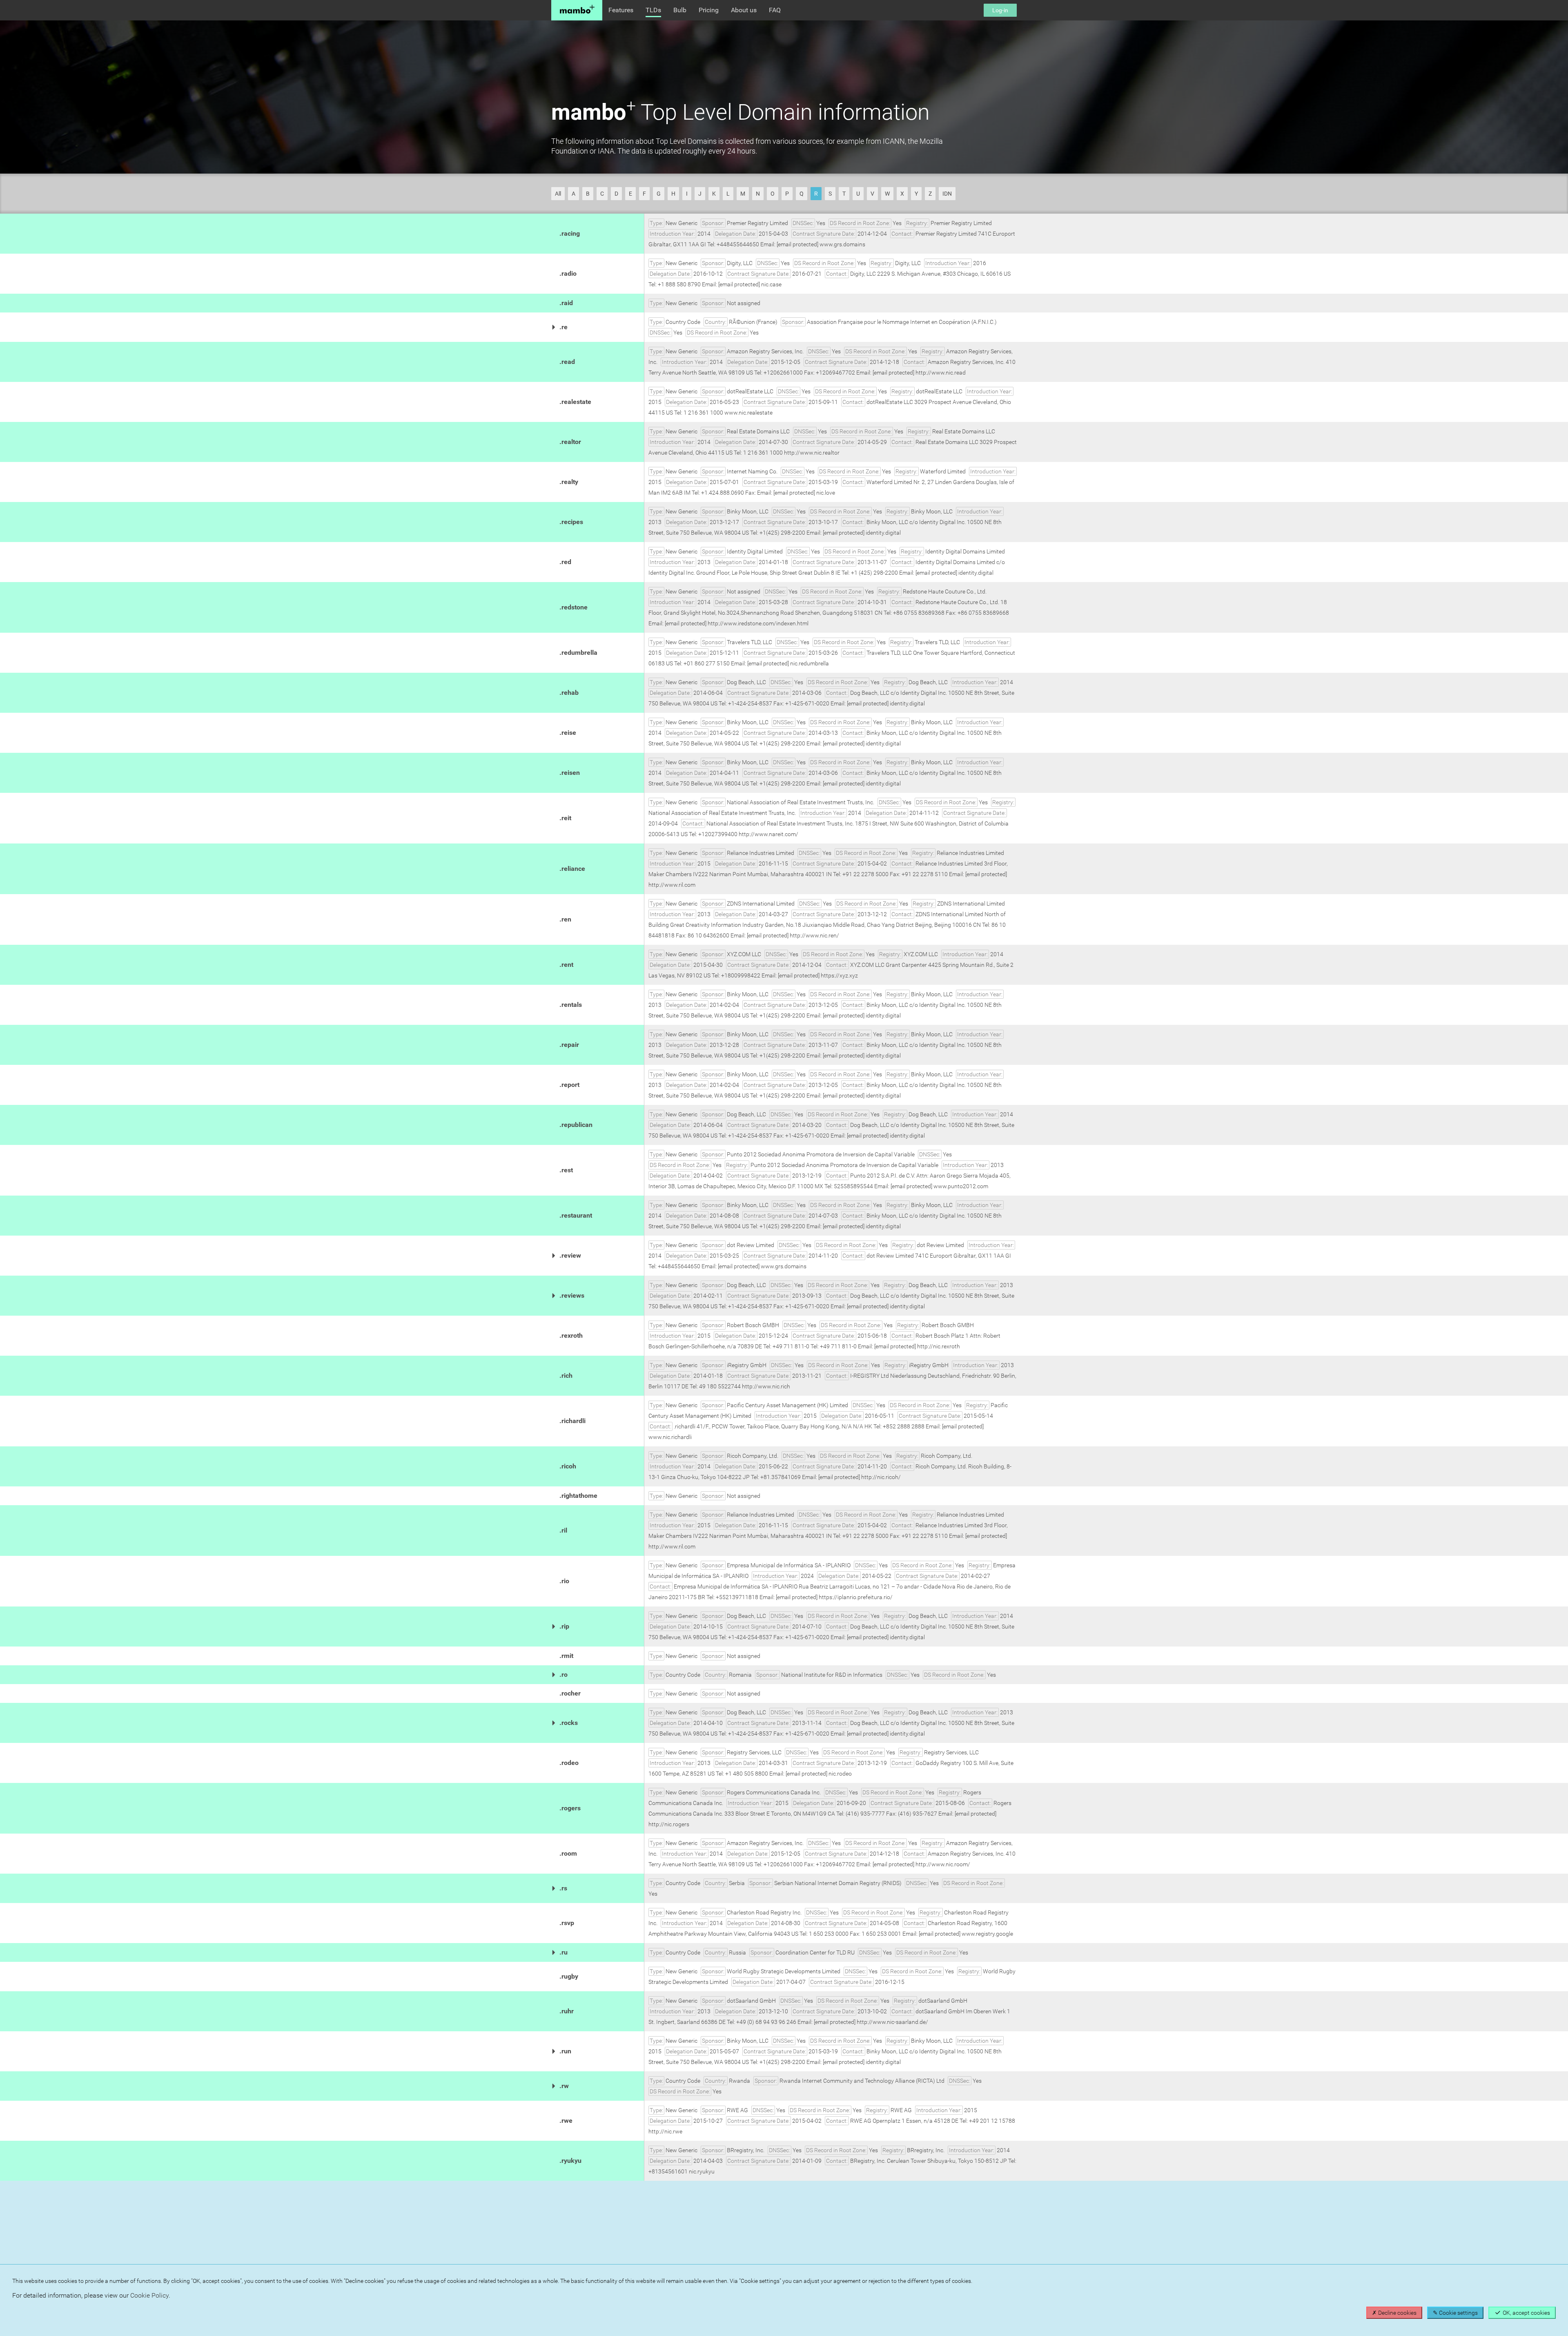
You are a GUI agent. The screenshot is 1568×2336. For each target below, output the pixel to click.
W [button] (887, 194)
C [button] (602, 194)
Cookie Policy (149, 2295)
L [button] (728, 194)
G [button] (659, 194)
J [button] (700, 194)
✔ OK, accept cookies (1522, 2313)
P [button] (787, 194)
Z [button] (930, 194)
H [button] (673, 194)
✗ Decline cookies (1394, 2313)
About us (744, 10)
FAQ (775, 10)
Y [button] (916, 194)
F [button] (644, 194)
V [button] (872, 194)
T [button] (844, 194)
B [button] (588, 194)
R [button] (816, 194)
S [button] (830, 194)
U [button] (858, 194)
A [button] (574, 194)
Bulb (680, 10)
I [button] (687, 194)
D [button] (616, 194)
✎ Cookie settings (1455, 2313)
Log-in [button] (1000, 10)
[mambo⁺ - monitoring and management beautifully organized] (577, 10)
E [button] (630, 194)
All (558, 194)
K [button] (714, 194)
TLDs (653, 10)
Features (621, 10)
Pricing (709, 10)
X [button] (902, 194)
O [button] (773, 194)
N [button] (758, 194)
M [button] (743, 194)
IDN (947, 194)
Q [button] (802, 194)
